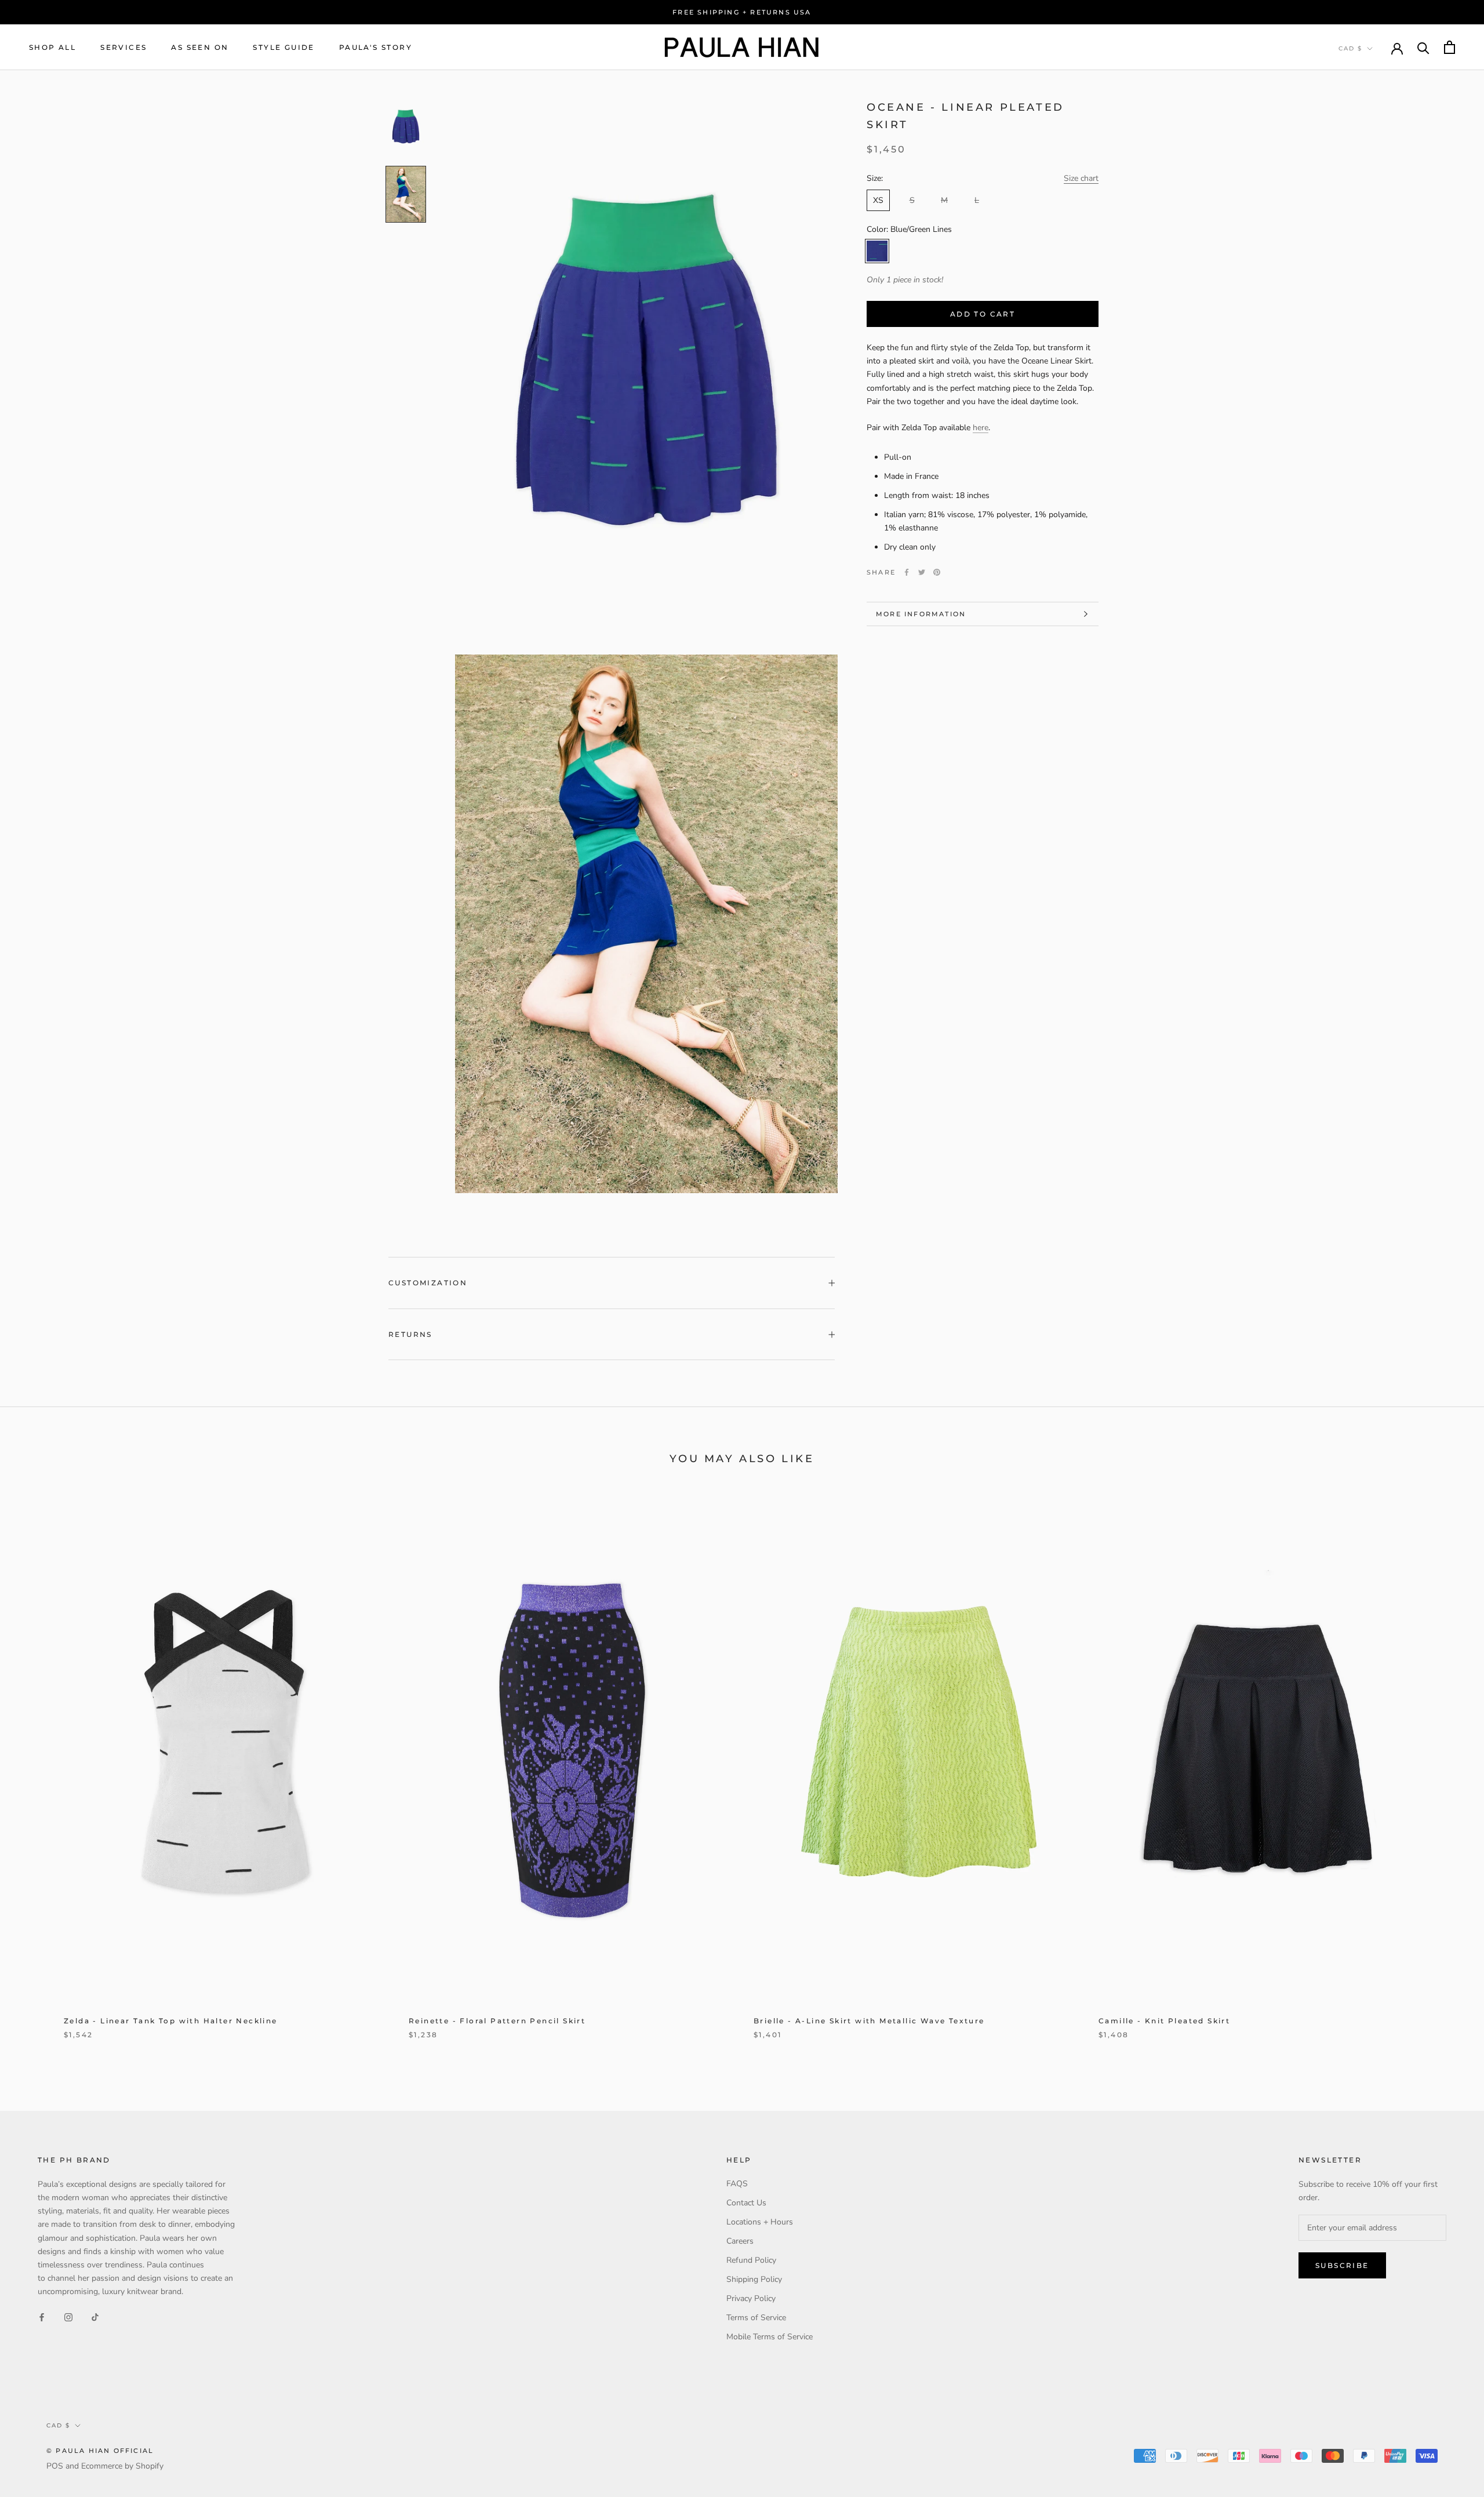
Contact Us (746, 2203)
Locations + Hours (760, 2222)
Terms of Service (756, 2318)
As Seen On (200, 47)
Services (123, 47)
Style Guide (283, 47)
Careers (740, 2241)
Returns (410, 1334)
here (981, 428)
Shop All (52, 47)
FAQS (737, 2184)
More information (921, 614)
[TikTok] (95, 2316)
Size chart (1081, 178)
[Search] (1423, 47)
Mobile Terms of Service (770, 2337)
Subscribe (1342, 2265)
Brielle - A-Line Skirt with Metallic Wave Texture (869, 2021)
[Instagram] (68, 2316)
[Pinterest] (937, 572)
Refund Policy (751, 2260)
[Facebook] (907, 572)
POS (55, 2466)
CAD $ (1350, 48)
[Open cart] (1450, 47)
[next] (1448, 1773)
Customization (428, 1283)
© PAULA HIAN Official (100, 2451)
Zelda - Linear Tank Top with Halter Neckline (171, 2021)
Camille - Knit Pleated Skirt (1164, 2021)
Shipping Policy (754, 2279)
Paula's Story (376, 47)
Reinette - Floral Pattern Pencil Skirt (497, 2021)
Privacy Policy (751, 2298)
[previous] (36, 1773)
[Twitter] (922, 572)
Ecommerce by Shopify (122, 2466)
